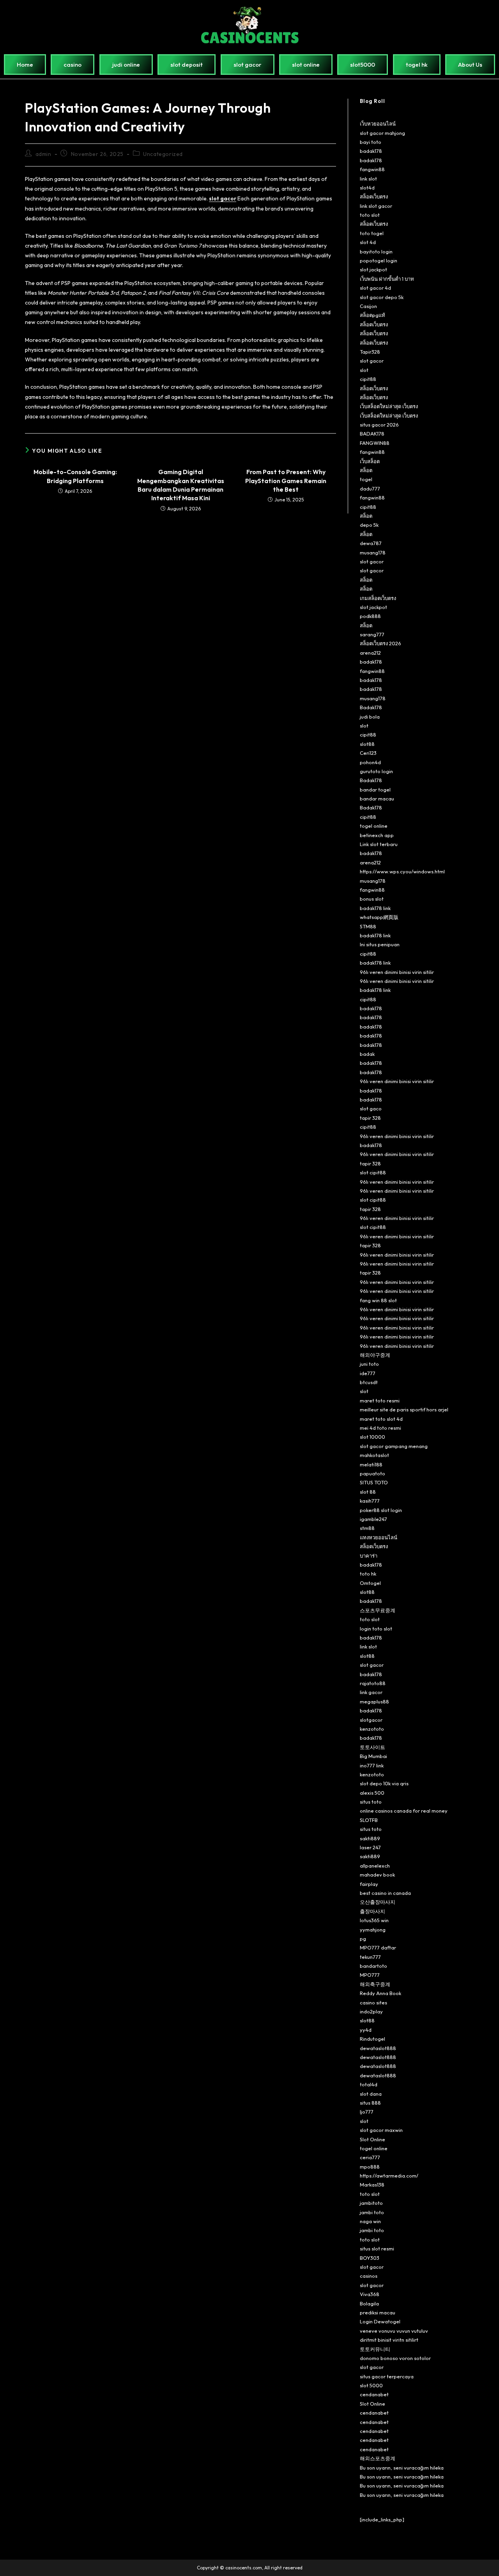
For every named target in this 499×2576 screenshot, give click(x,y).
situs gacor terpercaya (387, 2376)
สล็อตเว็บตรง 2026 (380, 643)
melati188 (371, 1464)
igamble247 (373, 1519)
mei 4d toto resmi (380, 1428)
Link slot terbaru (379, 844)
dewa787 (371, 543)
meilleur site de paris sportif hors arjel (404, 1409)
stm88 (367, 1528)
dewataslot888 (378, 2048)
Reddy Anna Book (380, 1993)
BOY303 (370, 2258)
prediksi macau (378, 2312)
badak (367, 1054)
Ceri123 (368, 753)
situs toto (371, 1802)
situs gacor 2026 (379, 425)
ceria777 (370, 2157)
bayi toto (371, 142)
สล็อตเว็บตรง (374, 197)
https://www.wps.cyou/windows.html (402, 871)
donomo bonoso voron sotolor (395, 2358)
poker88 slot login (381, 1510)
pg (363, 1939)
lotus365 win (374, 1920)
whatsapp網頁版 (379, 917)
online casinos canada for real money (404, 1811)
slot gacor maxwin (381, 2130)
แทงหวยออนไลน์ (379, 1537)
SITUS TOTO (374, 1482)
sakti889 (370, 1838)
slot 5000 (371, 2385)
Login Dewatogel (380, 2321)
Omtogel (370, 1583)
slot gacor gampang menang (394, 1446)
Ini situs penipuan (380, 944)
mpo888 (370, 2167)
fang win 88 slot (378, 1300)
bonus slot (372, 899)
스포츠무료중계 (378, 1610)
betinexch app (377, 835)
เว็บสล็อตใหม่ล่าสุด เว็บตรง (389, 406)
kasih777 (370, 1501)
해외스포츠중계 (378, 2458)
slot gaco (371, 1108)
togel (366, 479)
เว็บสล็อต (370, 461)
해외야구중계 (375, 1355)
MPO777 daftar (378, 1947)
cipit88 (368, 379)
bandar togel (375, 790)
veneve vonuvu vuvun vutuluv (394, 2331)
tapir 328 (370, 1118)
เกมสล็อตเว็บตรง (378, 598)
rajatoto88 (373, 1683)
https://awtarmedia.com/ (389, 2176)
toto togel (372, 233)
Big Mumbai (373, 1756)
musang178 (373, 552)
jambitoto (371, 2203)
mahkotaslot (374, 1455)
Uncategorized (163, 154)
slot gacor (372, 361)
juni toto (369, 1364)
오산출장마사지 (378, 1902)
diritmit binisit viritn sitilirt (389, 2340)
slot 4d (368, 242)
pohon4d (370, 762)
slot (364, 370)
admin (43, 154)
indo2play (371, 2011)
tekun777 (370, 1957)
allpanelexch (375, 1866)
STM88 (368, 926)
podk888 (370, 616)
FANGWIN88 (375, 443)
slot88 (367, 744)
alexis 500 (372, 1793)
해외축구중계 (375, 1984)
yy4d (366, 2030)
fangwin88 (372, 169)
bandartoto (373, 1966)
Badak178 (371, 707)
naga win (370, 2221)
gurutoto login (376, 771)
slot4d (367, 188)
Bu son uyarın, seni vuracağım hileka (402, 2468)
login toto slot (376, 1629)
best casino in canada (385, 1893)
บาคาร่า (369, 1556)
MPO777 (370, 1975)
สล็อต (366, 470)
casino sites (373, 2002)
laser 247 (370, 1847)
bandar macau (377, 798)
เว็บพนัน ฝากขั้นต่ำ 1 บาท (387, 279)
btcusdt (369, 1382)
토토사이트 (372, 1747)
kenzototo (372, 1729)
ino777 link (372, 1765)
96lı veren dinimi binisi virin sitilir (397, 972)
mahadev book (377, 1875)
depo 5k (369, 525)
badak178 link (375, 908)
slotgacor (371, 1720)
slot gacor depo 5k (382, 297)
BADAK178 (372, 434)
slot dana (371, 2094)
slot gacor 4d (375, 288)
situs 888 (370, 2103)
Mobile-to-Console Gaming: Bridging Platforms (75, 476)
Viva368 (370, 2294)
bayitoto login (376, 251)
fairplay (369, 1884)
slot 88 (368, 1492)
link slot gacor (376, 206)
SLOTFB (369, 1820)
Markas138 (372, 2185)
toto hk (368, 1574)
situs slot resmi (377, 2248)
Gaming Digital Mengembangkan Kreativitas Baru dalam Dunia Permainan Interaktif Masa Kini (181, 485)
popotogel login (379, 260)
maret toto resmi (380, 1400)
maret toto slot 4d (381, 1419)
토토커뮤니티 (375, 2349)
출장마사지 (372, 1911)
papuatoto (372, 1473)
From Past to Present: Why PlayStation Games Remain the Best (286, 481)
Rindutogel (372, 2039)
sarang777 (372, 634)
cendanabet (374, 2394)
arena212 (370, 653)
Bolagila (369, 2303)
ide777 (368, 1373)
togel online (374, 826)
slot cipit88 (373, 1172)
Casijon (368, 306)
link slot (368, 179)
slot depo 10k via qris (384, 1783)
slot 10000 (372, 1437)
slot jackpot (373, 269)
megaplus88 (374, 1701)
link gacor (371, 1692)
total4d (369, 2084)
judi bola (370, 717)
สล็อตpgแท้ (372, 315)
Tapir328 (370, 352)
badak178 (371, 151)
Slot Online (372, 2139)
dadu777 (370, 489)
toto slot (370, 215)
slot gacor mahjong (382, 133)
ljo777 (367, 2112)
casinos (369, 2276)
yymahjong (373, 1930)
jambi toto (372, 2212)
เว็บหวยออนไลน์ (378, 124)
